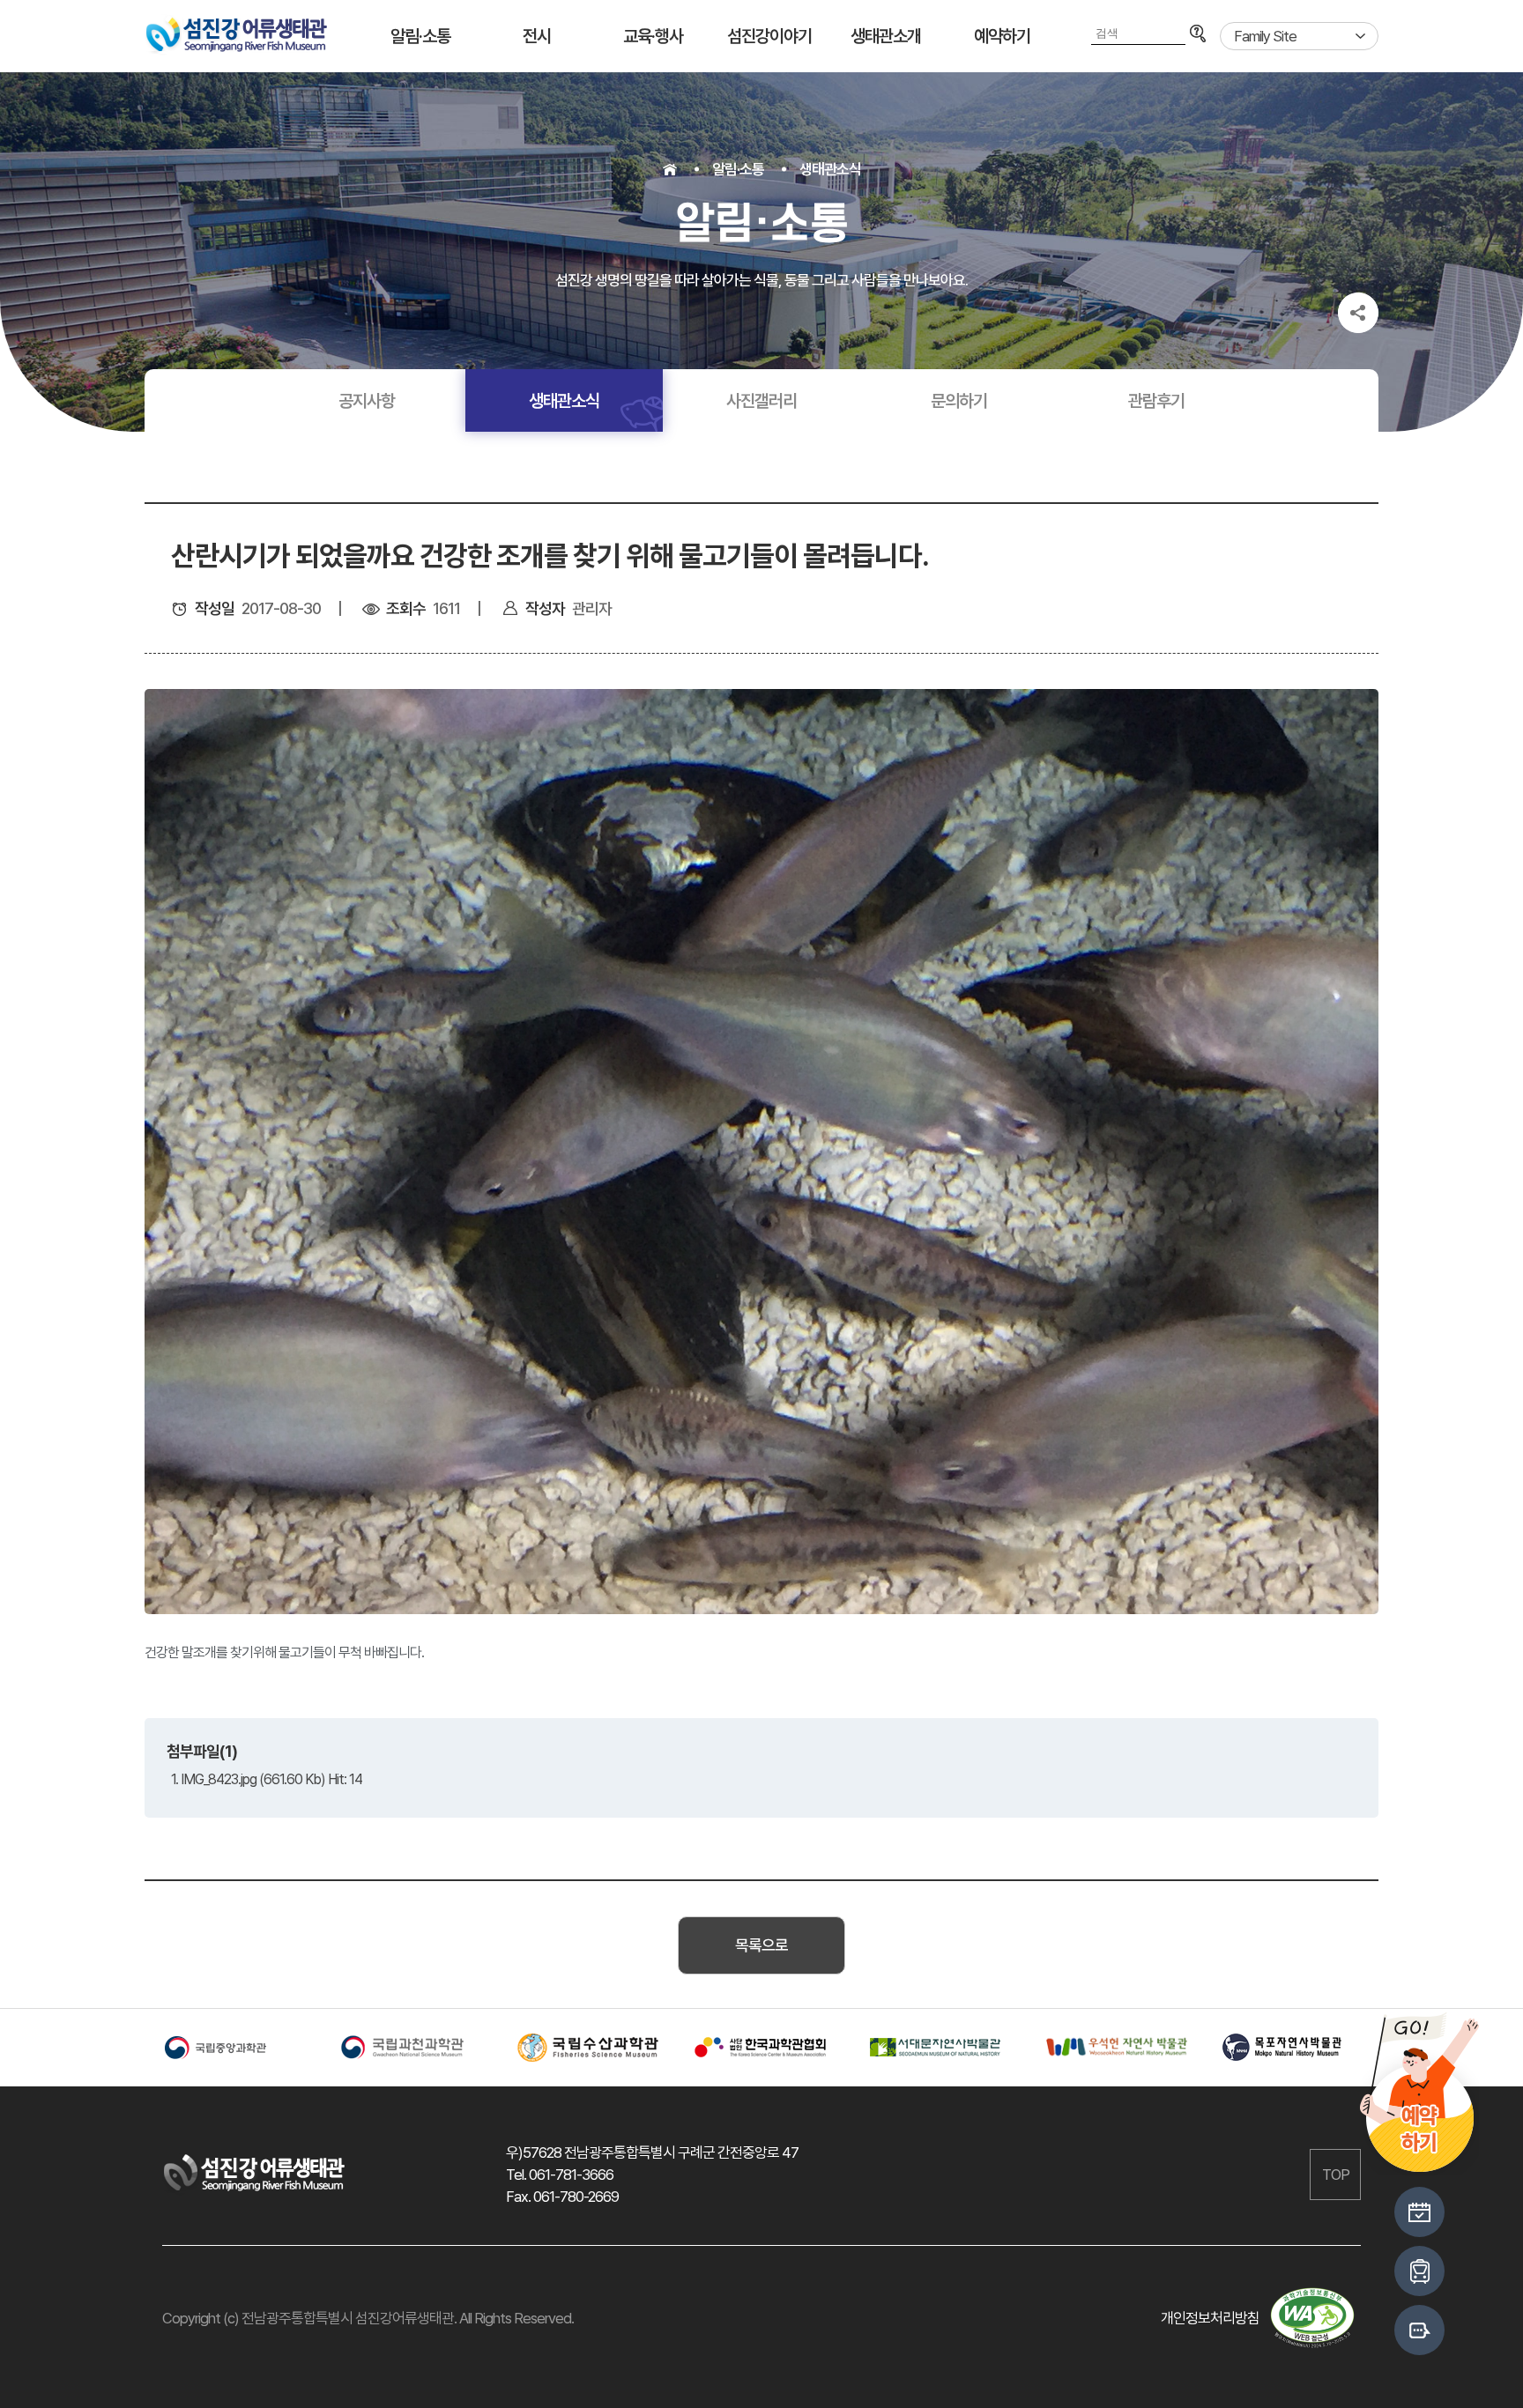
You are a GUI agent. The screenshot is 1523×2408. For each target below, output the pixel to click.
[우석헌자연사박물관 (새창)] (1114, 2047)
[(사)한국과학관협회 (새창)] (761, 2048)
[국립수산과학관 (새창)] (585, 2048)
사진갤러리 (761, 401)
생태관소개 (886, 36)
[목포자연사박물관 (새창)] (1290, 2048)
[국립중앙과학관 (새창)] (233, 2048)
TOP (1336, 2175)
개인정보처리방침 (1210, 2318)
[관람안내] (1419, 2212)
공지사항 (367, 401)
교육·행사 (653, 36)
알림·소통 (420, 36)
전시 (537, 36)
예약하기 (1002, 36)
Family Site (1265, 36)
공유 (1358, 313)
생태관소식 (830, 169)
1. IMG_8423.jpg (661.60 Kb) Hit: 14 (267, 1779)
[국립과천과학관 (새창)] (409, 2048)
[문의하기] (1419, 2330)
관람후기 (1156, 401)
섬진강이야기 (769, 36)
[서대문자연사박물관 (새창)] (938, 2048)
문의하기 (959, 401)
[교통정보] (1419, 2271)
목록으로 (761, 1945)
